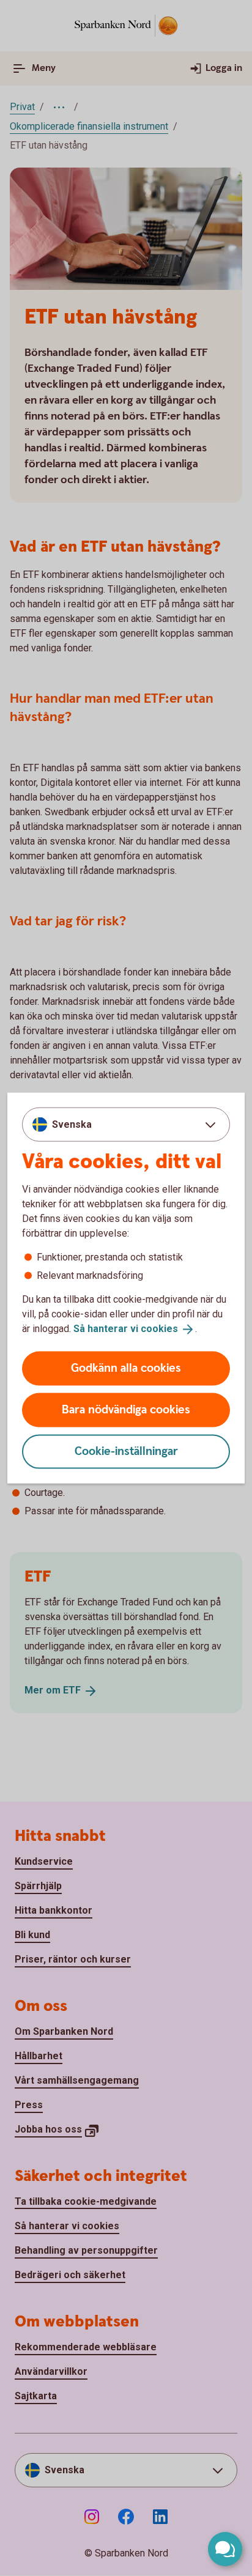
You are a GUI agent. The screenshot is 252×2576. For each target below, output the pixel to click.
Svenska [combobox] (72, 1124)
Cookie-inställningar (126, 1451)
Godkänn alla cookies (126, 1368)
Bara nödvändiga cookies (126, 1409)
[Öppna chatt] (225, 2549)
